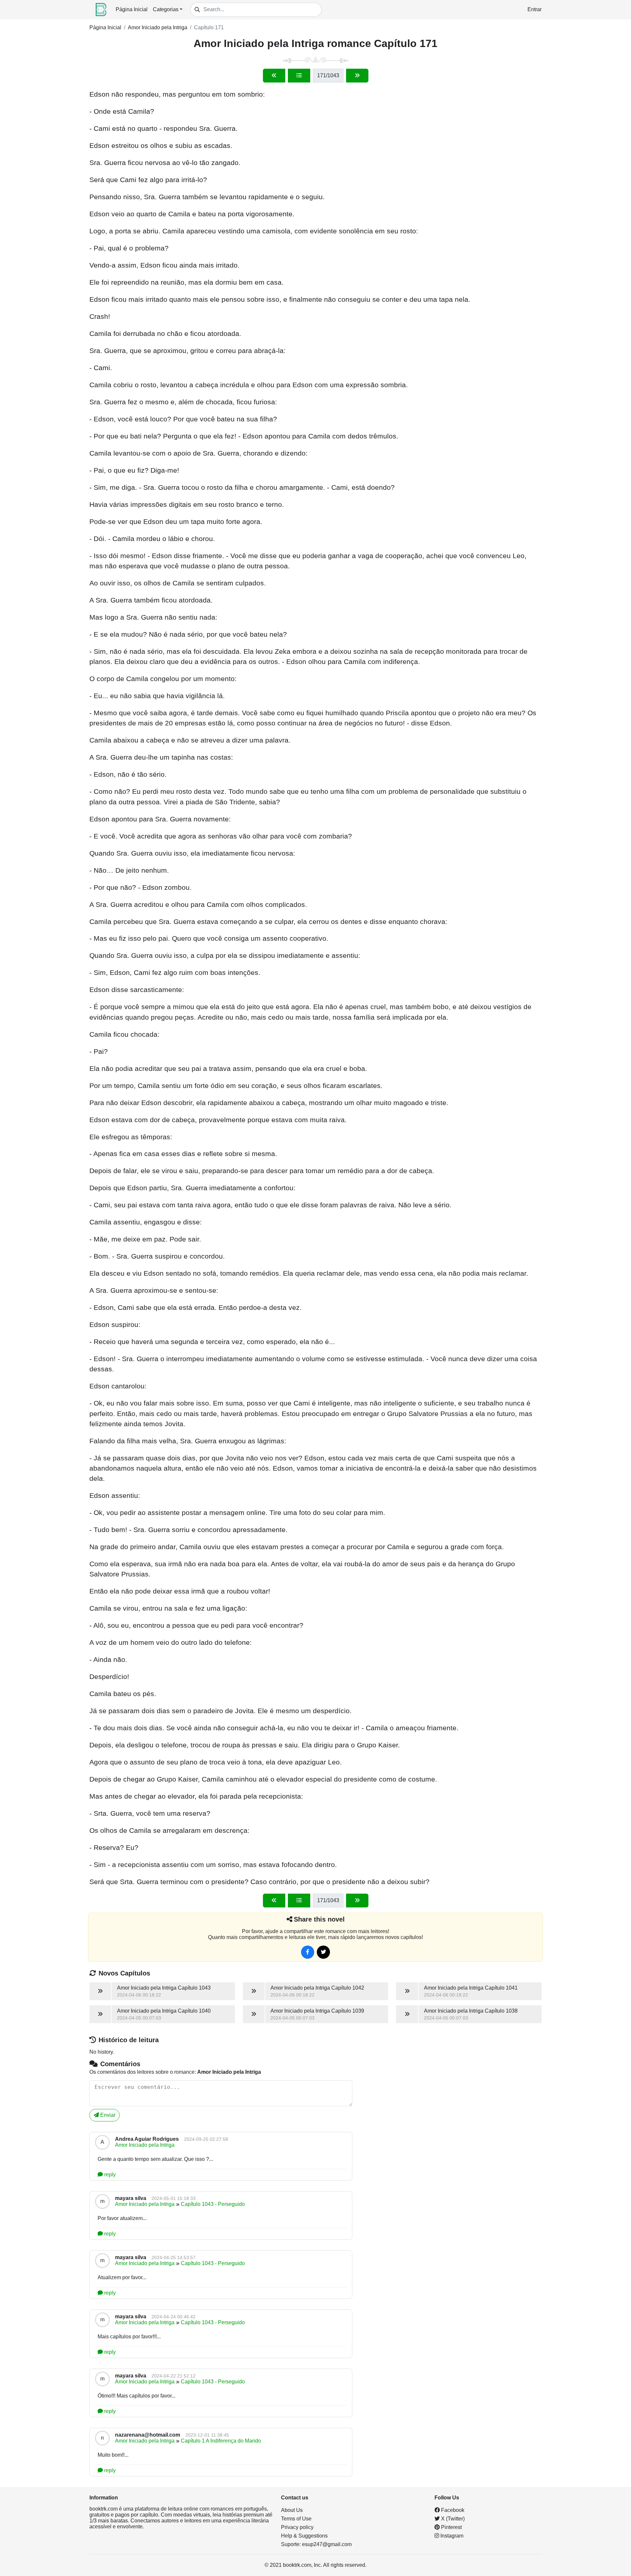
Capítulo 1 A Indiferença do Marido (221, 2441)
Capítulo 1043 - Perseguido (213, 2204)
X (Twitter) (452, 2519)
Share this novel (319, 1919)
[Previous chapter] (274, 76)
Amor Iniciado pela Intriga (158, 27)
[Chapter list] (299, 76)
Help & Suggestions (304, 2536)
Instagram (451, 2536)
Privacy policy (297, 2527)
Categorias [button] (166, 9)
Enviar (107, 2115)
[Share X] (323, 1952)
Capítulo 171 (209, 27)
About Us (292, 2510)
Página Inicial (132, 9)
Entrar (535, 9)
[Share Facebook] (308, 1952)
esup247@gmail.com (327, 2544)
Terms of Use (296, 2519)
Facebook (452, 2510)
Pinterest (451, 2527)
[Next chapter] (357, 76)
